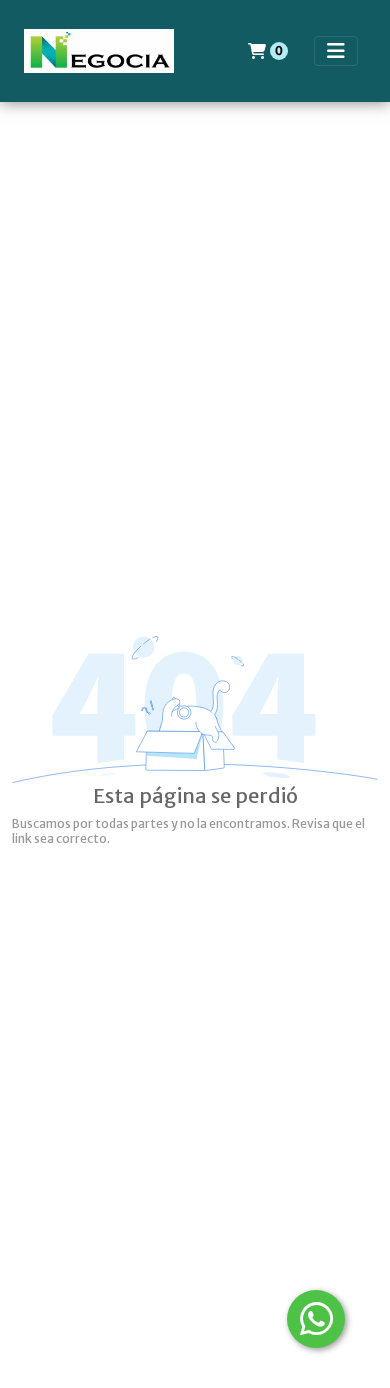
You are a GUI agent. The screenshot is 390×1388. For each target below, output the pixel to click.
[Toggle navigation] (336, 51)
